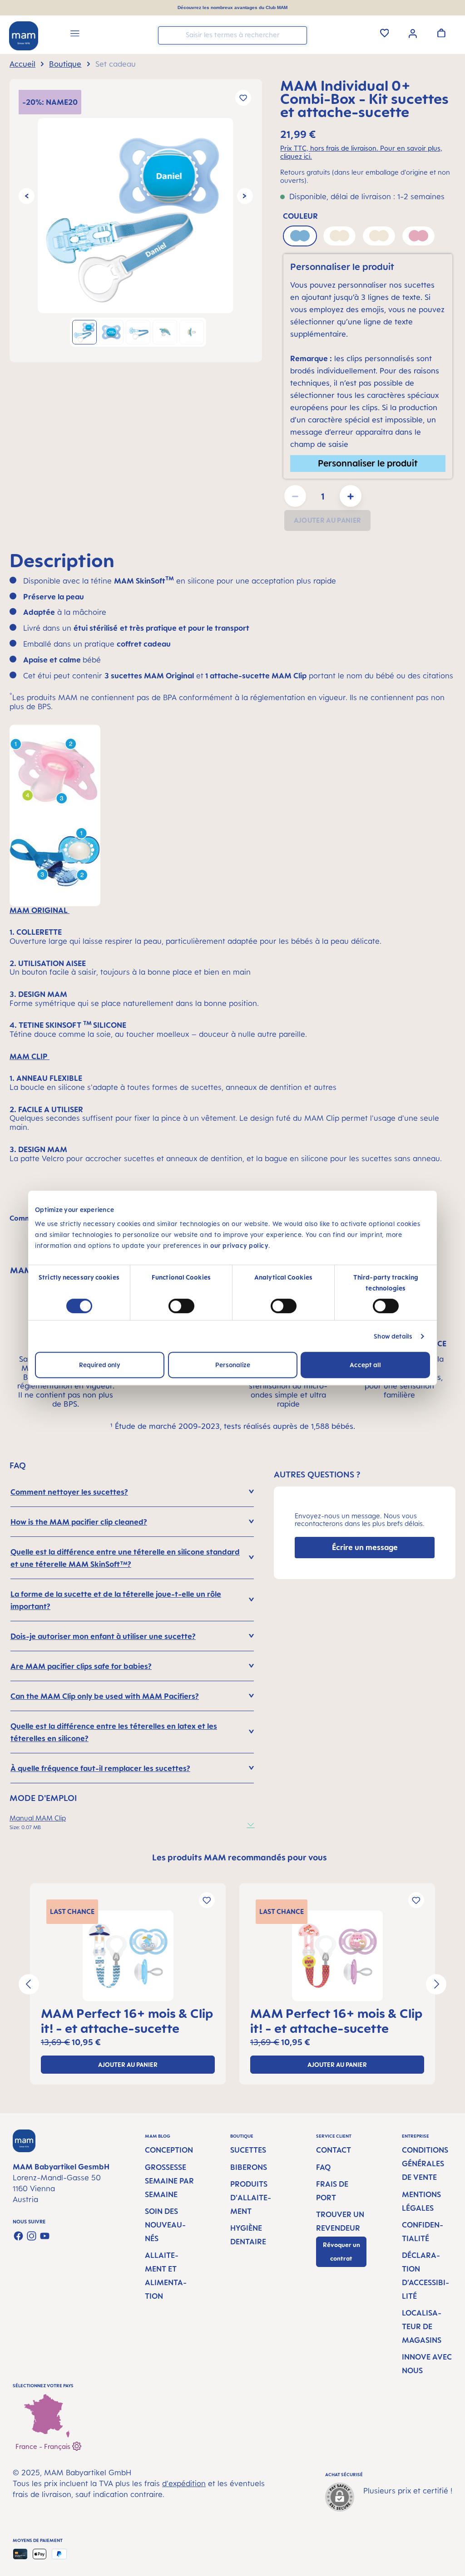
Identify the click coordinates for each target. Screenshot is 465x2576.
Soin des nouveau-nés (165, 2225)
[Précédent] (27, 196)
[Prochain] (245, 196)
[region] (136, 221)
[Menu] (75, 35)
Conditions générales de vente (425, 2164)
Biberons (249, 2167)
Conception (169, 2150)
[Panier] (441, 33)
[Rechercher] (298, 35)
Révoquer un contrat (341, 2252)
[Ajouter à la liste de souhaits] (243, 98)
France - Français (44, 2446)
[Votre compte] (413, 33)
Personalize (233, 1365)
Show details (393, 1336)
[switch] (181, 1306)
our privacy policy (239, 1245)
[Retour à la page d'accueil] (24, 36)
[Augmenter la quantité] (351, 496)
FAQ (323, 2167)
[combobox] (232, 35)
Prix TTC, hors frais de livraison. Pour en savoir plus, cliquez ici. (361, 152)
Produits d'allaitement (251, 2198)
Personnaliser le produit (368, 463)
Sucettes (248, 2150)
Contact (334, 2150)
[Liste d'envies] (385, 33)
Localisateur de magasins (422, 2326)
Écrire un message (365, 1547)
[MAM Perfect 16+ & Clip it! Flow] (128, 1956)
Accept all (365, 1365)
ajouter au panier (128, 2065)
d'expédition (184, 2483)
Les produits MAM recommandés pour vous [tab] (240, 1857)
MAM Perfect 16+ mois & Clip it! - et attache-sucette (127, 2021)
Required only (100, 1365)
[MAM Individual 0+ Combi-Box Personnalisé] (136, 216)
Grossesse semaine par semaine (169, 2181)
